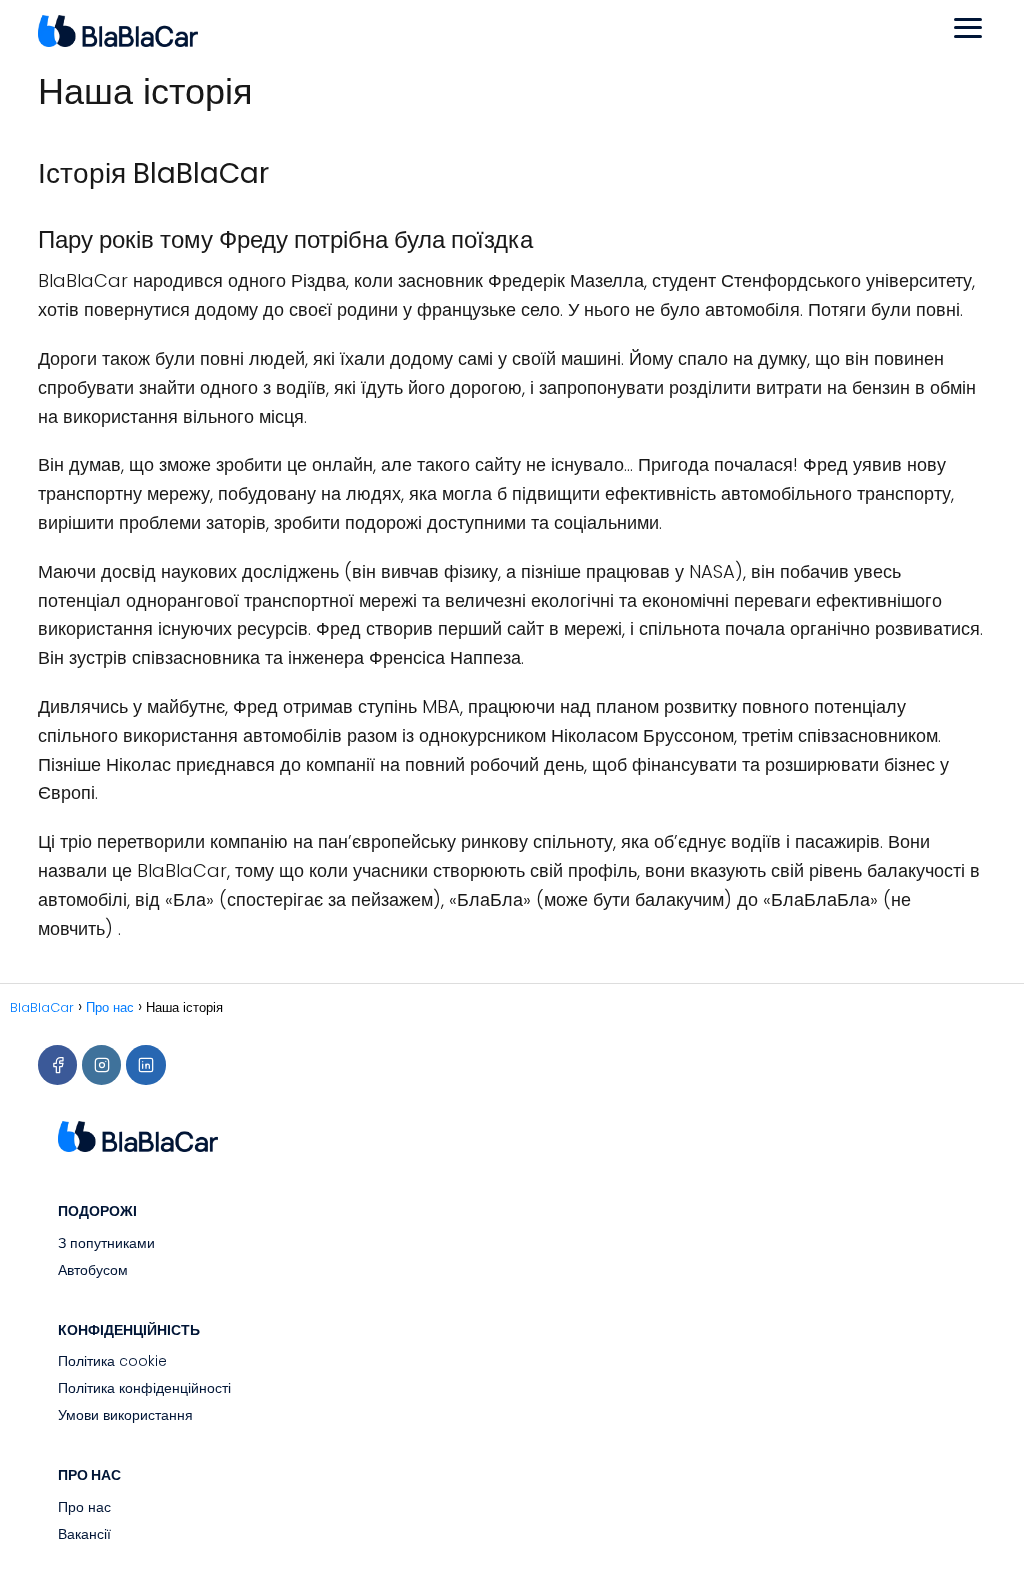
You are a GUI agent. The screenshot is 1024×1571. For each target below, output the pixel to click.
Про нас (84, 1507)
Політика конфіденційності (144, 1388)
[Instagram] (101, 1064)
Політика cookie (112, 1361)
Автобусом (93, 1270)
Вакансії (84, 1534)
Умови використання (125, 1415)
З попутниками (106, 1243)
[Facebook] (57, 1064)
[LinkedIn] (145, 1064)
